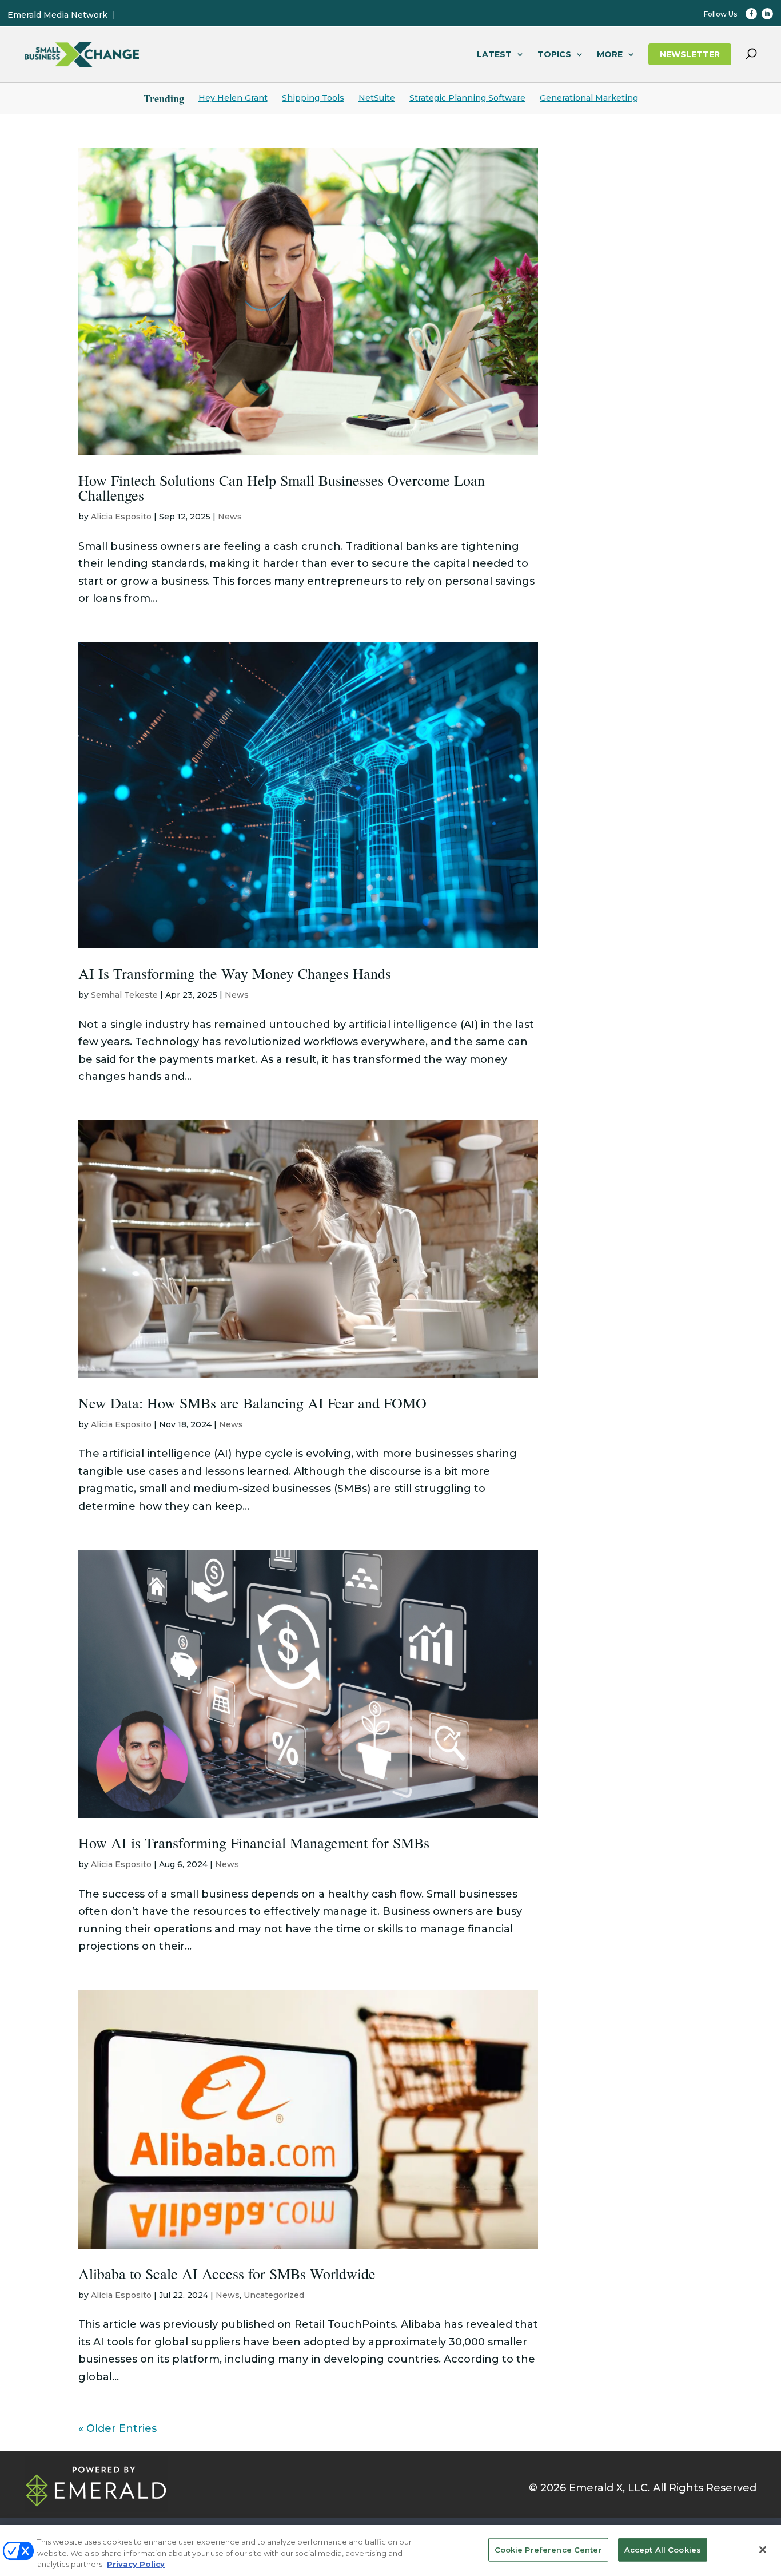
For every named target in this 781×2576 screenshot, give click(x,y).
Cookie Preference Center (548, 2549)
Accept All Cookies (663, 2549)
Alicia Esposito (121, 517)
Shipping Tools (313, 98)
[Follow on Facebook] (751, 14)
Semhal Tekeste (124, 995)
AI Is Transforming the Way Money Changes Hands (235, 973)
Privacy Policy (136, 2564)
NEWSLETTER (690, 54)
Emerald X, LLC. (609, 2488)
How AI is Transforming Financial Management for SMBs (254, 1843)
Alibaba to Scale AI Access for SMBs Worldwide (227, 2273)
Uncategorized (274, 2295)
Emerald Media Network (57, 15)
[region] (390, 2551)
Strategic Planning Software (467, 98)
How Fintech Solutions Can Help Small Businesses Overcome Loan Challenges (282, 487)
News (230, 517)
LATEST (494, 54)
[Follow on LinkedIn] (767, 14)
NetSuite (377, 98)
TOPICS (554, 54)
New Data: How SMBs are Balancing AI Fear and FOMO (252, 1403)
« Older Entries (117, 2428)
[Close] (763, 2550)
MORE (610, 54)
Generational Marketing (589, 98)
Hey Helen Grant (233, 98)
